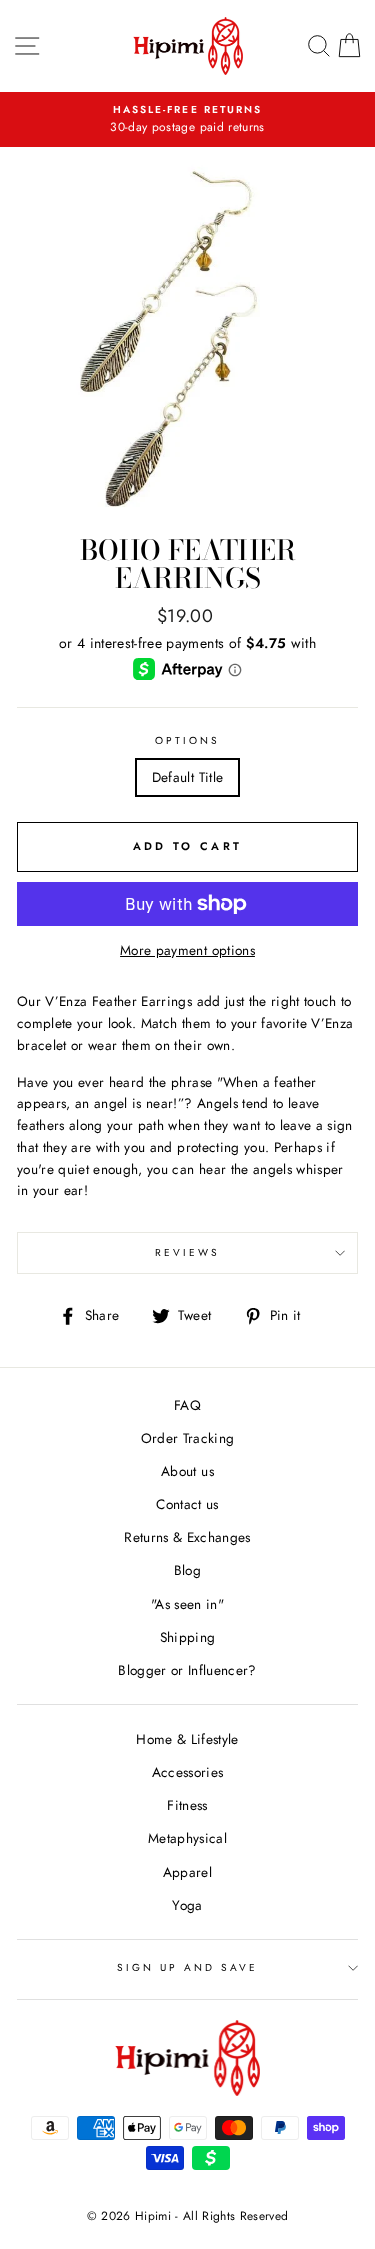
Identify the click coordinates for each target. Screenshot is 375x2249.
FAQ (187, 1405)
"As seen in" (187, 1604)
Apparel (187, 1872)
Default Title (187, 777)
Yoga (187, 1905)
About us (187, 1471)
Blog (187, 1570)
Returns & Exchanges (187, 1537)
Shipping (188, 1637)
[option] (187, 120)
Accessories (188, 1772)
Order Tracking (188, 1438)
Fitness (187, 1805)
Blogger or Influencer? (187, 1670)
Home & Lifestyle (187, 1739)
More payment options (187, 950)
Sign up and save (188, 1967)
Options (187, 740)
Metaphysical (187, 1838)
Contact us (187, 1504)
